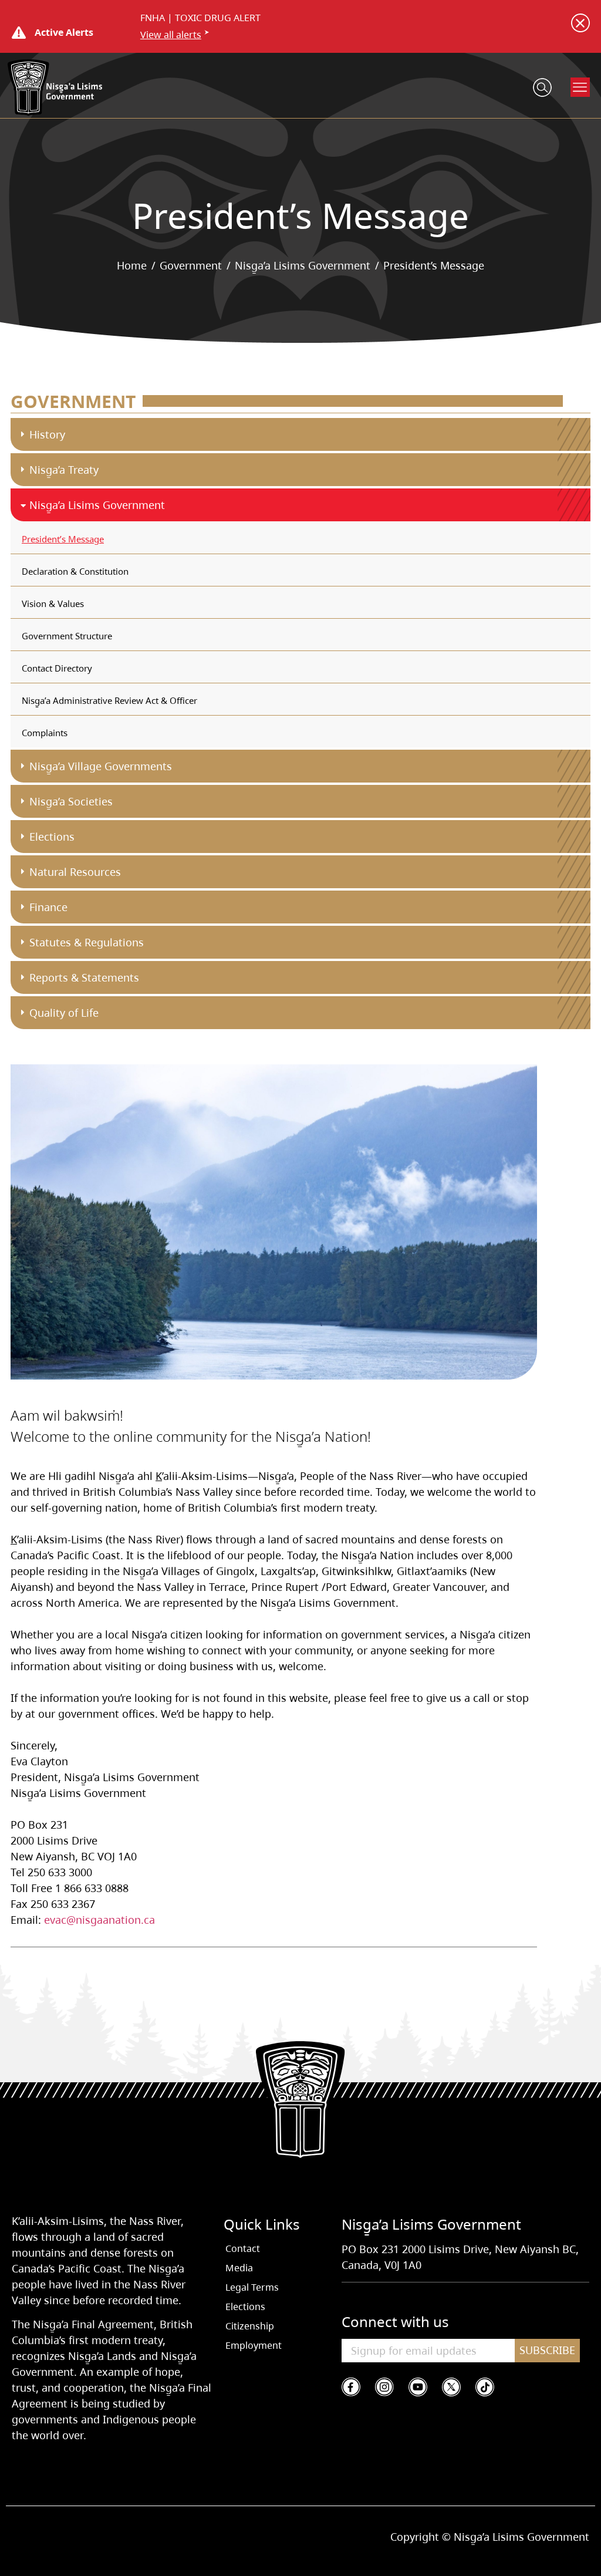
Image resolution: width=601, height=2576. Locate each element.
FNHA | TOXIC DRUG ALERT (200, 18)
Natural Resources (75, 872)
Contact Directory (57, 668)
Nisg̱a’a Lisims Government (303, 265)
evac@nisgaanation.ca (99, 1920)
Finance (48, 907)
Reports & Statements (84, 977)
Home (132, 265)
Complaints (45, 733)
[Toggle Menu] (580, 87)
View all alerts (171, 35)
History (47, 434)
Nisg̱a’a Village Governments (101, 766)
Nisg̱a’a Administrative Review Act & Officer (109, 700)
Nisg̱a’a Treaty (64, 470)
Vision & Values (53, 603)
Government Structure (67, 636)
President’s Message (63, 539)
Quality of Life (64, 1013)
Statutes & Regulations (87, 942)
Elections (52, 837)
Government (191, 265)
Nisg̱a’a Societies (71, 801)
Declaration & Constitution (75, 571)
